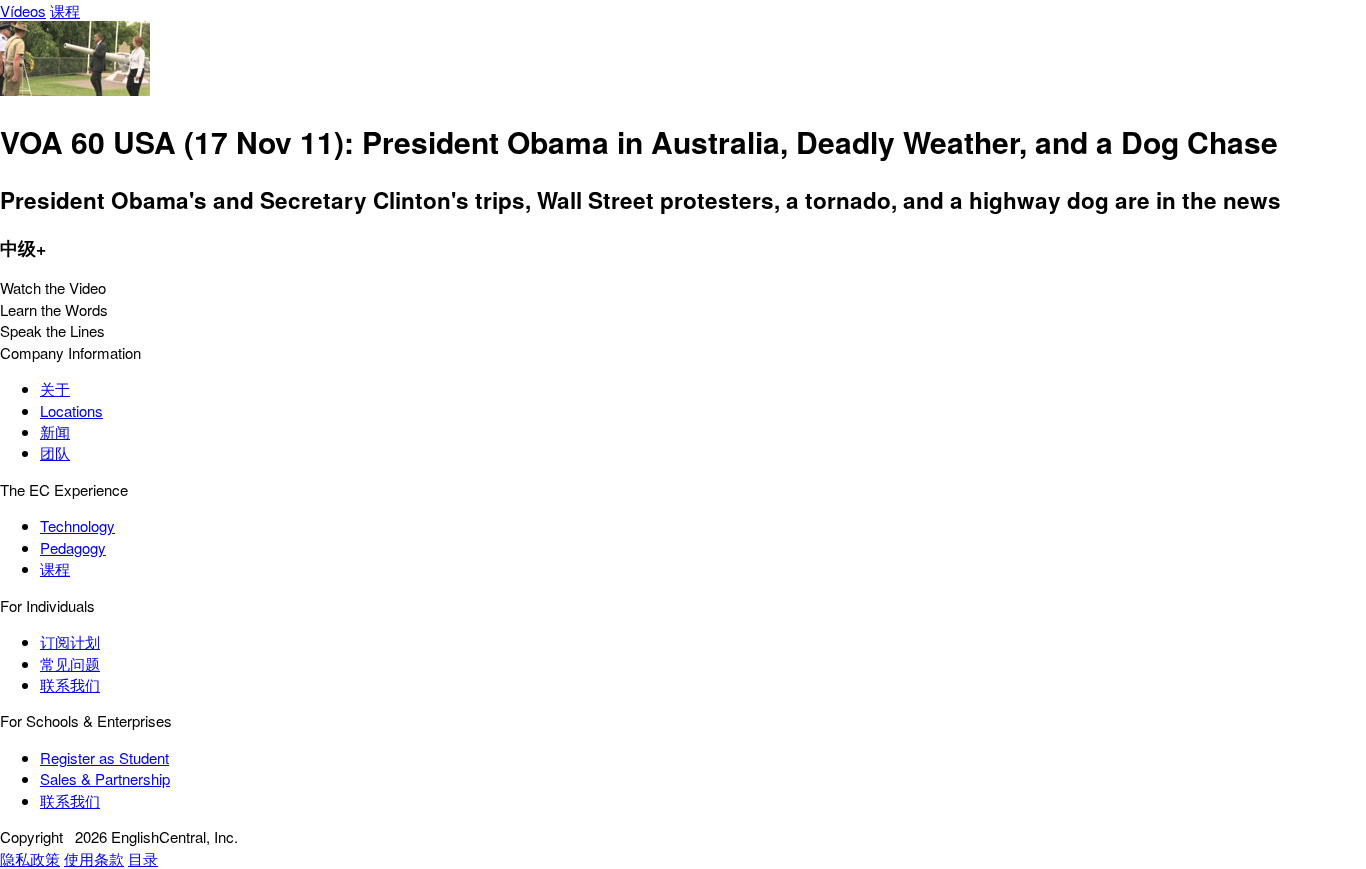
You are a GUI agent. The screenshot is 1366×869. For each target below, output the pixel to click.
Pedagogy (73, 547)
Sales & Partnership (105, 778)
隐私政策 (30, 858)
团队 (55, 452)
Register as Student (104, 757)
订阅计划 (70, 641)
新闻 (55, 431)
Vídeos (23, 10)
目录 (143, 858)
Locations (71, 410)
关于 (55, 388)
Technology (77, 525)
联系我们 (70, 684)
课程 (65, 10)
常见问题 (70, 663)
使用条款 (94, 858)
